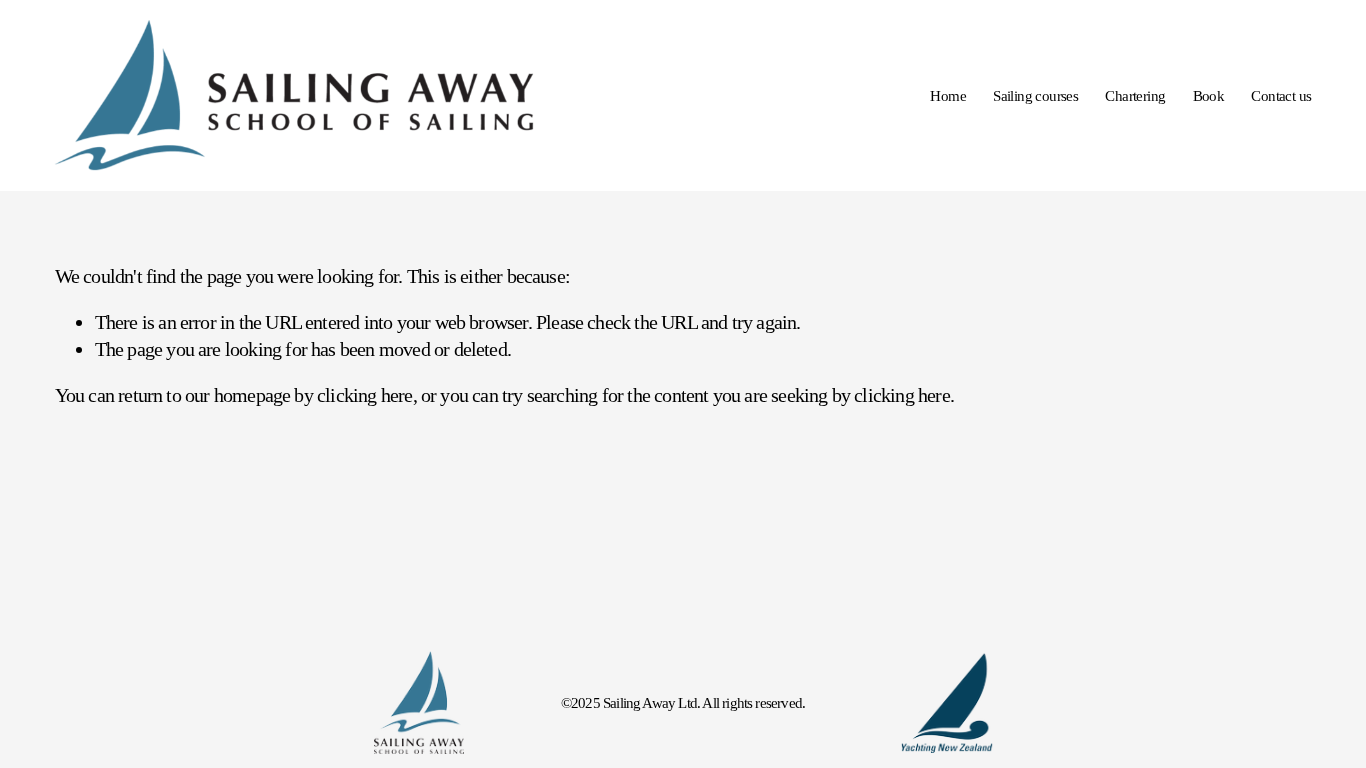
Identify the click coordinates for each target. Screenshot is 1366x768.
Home (948, 95)
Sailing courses (1035, 95)
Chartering (1135, 95)
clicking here (364, 395)
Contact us (1281, 95)
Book (1209, 95)
